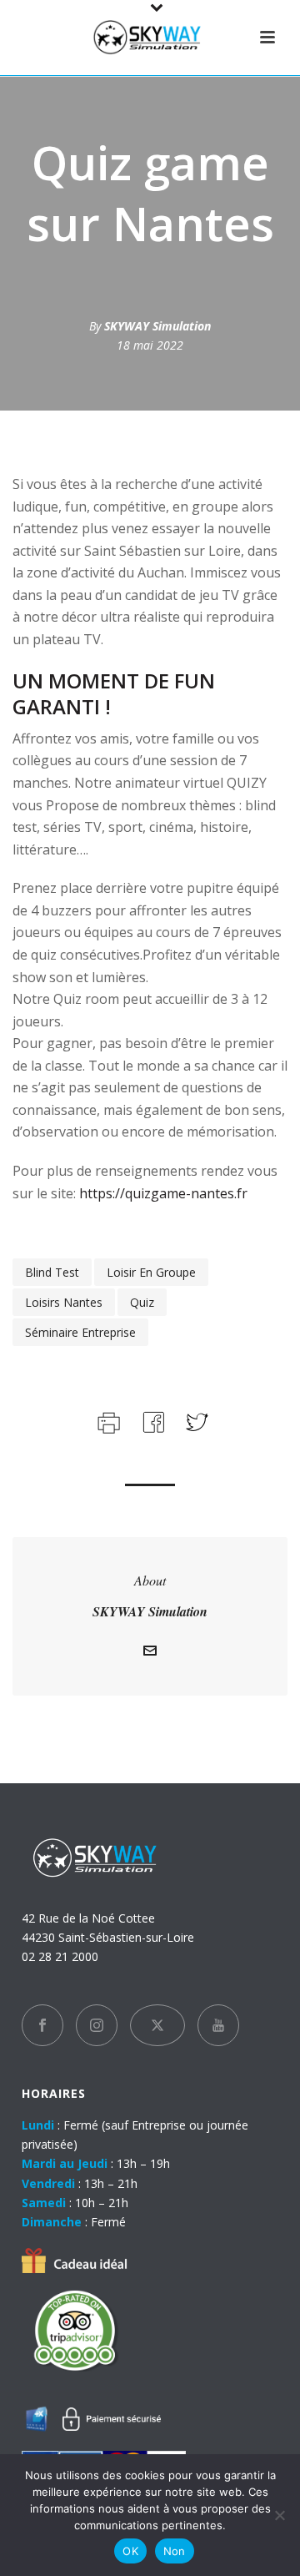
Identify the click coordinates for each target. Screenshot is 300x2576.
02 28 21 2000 (60, 1956)
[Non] (279, 2515)
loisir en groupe (151, 1272)
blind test (52, 1272)
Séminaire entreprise (80, 1332)
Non (175, 2551)
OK (130, 2551)
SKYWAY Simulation (157, 326)
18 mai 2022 (150, 345)
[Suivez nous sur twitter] (157, 2025)
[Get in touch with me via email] (150, 1653)
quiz (142, 1302)
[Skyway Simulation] (150, 38)
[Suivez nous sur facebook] (42, 2025)
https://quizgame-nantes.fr (162, 1193)
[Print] (107, 1421)
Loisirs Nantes (64, 1302)
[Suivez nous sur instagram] (97, 2025)
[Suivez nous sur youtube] (218, 2025)
